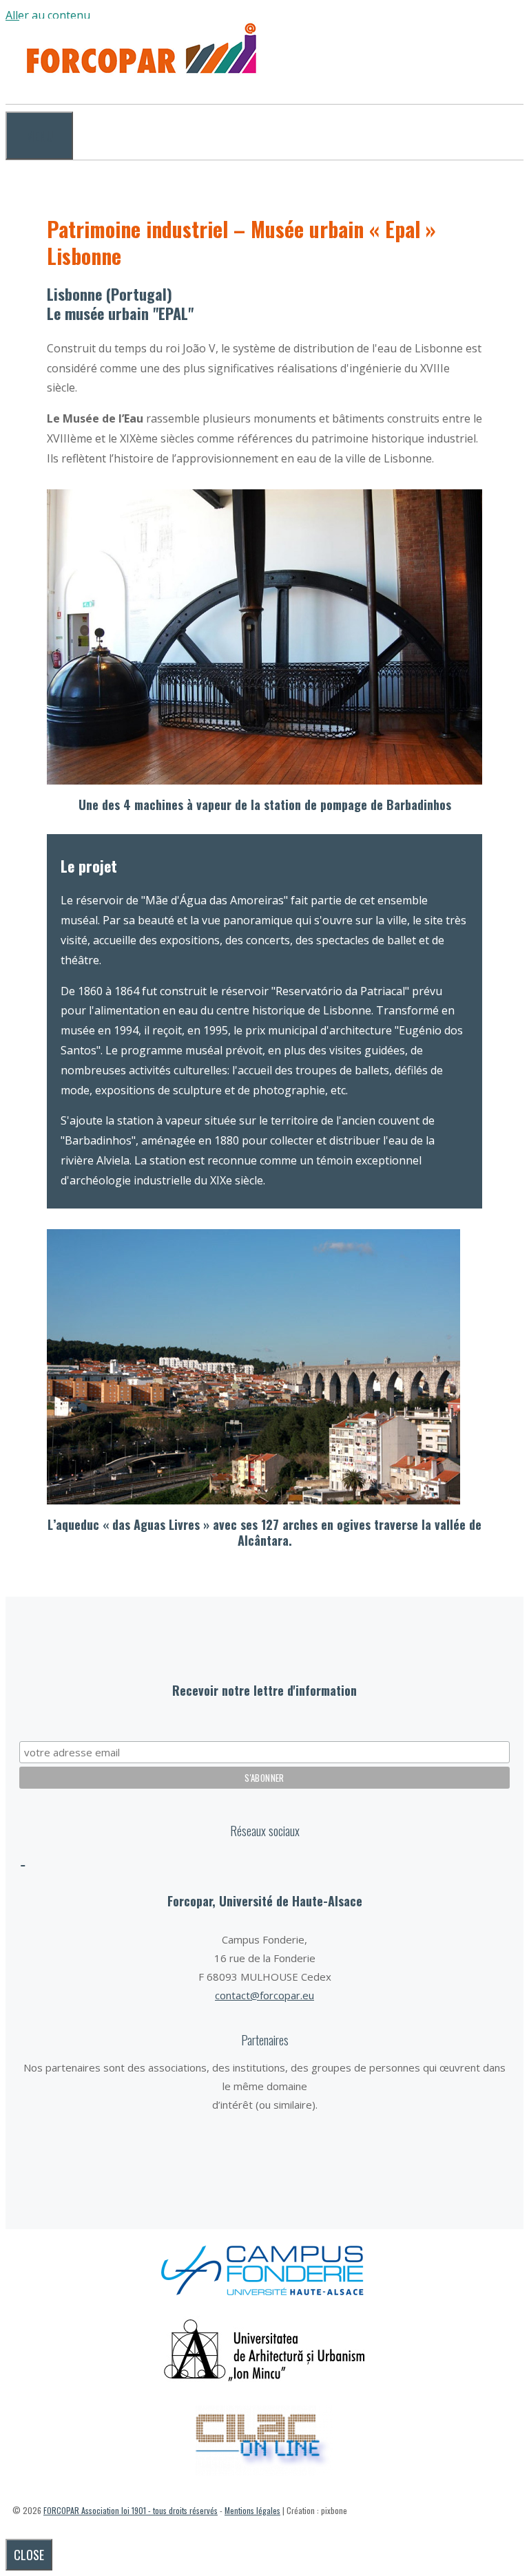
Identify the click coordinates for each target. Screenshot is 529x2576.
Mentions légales (252, 2510)
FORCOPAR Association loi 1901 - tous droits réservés (131, 2510)
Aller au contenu (48, 15)
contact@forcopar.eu (264, 1995)
